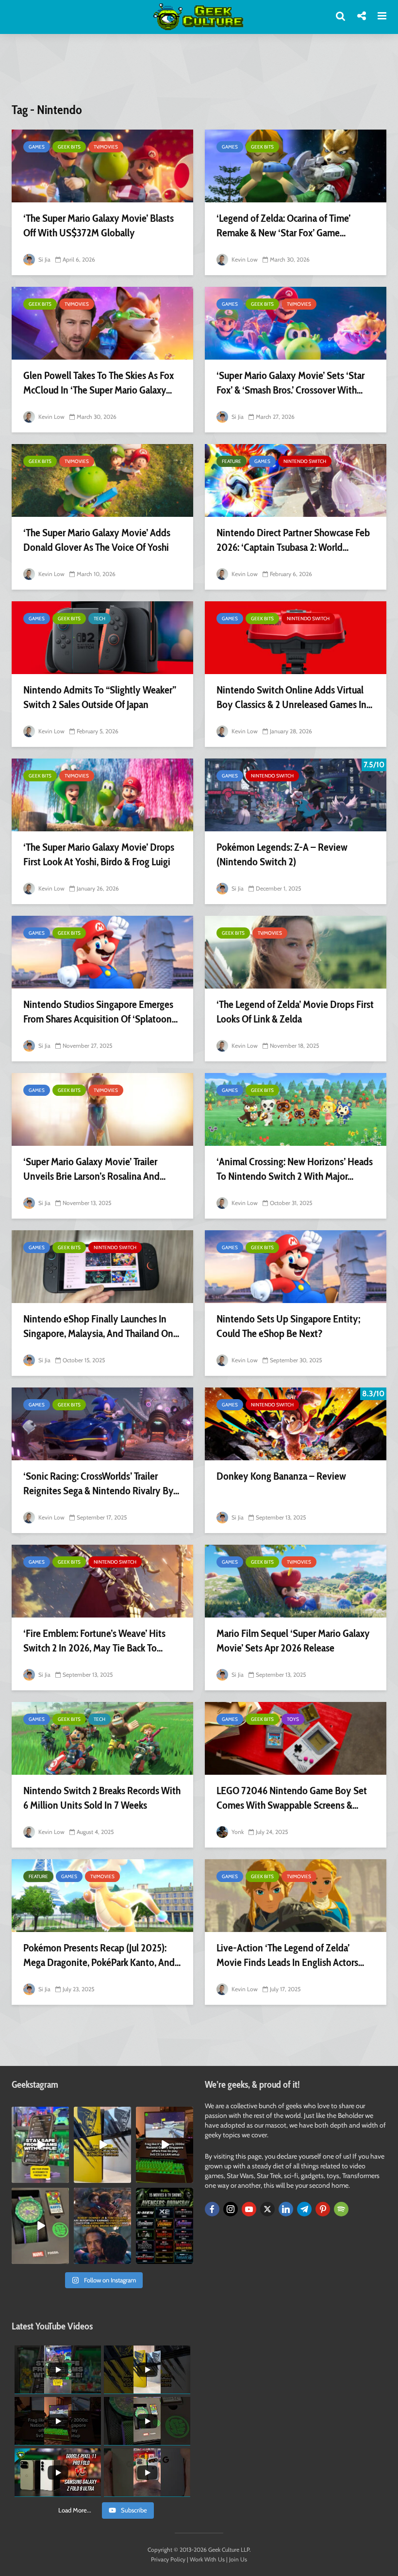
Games (37, 147)
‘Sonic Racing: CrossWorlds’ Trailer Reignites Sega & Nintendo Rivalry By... (101, 1483)
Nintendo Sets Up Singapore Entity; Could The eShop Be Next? (288, 1326)
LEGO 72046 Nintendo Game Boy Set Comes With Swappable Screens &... (292, 1798)
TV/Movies (106, 147)
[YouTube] (249, 2209)
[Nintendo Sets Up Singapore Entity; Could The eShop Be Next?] (296, 1267)
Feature (232, 461)
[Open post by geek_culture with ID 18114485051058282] (40, 2226)
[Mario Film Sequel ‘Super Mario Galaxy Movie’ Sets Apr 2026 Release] (296, 1581)
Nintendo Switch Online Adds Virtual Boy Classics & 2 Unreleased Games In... (294, 697)
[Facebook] (212, 2209)
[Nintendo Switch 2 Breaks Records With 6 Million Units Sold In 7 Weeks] (102, 1738)
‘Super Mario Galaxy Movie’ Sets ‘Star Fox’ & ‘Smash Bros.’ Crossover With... (290, 383)
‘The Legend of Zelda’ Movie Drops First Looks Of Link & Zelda (295, 1012)
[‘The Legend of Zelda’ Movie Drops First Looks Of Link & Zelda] (296, 952)
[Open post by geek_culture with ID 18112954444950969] (40, 2145)
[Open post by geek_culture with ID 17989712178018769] (102, 2226)
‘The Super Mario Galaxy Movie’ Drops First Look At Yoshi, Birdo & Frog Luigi (99, 854)
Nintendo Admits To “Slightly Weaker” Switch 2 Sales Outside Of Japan (100, 697)
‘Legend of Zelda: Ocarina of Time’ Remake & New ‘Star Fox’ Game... (283, 225)
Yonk (237, 1832)
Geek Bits (69, 147)
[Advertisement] (199, 74)
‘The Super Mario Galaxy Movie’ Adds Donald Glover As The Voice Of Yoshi (97, 540)
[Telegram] (304, 2209)
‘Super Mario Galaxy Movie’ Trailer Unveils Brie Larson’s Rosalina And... (94, 1169)
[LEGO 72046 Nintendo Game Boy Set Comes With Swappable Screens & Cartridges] (296, 1738)
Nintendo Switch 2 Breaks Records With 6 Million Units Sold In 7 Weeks (102, 1798)
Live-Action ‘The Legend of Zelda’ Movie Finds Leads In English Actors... (290, 1955)
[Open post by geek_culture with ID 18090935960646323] (165, 2145)
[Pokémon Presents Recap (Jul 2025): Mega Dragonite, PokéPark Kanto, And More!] (102, 1896)
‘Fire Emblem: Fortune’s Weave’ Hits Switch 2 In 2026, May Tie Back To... (94, 1641)
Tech (99, 619)
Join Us (238, 2559)
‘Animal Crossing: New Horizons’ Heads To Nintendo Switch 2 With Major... (295, 1169)
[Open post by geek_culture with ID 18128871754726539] (102, 2145)
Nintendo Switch (305, 461)
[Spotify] (341, 2209)
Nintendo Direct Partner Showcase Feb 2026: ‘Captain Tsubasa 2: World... (293, 540)
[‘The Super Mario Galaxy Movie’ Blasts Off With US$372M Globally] (102, 166)
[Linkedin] (286, 2209)
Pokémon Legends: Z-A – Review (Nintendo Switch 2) (282, 854)
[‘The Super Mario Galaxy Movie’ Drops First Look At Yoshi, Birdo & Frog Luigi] (102, 795)
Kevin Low (244, 259)
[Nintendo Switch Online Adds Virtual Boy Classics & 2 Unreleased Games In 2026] (296, 638)
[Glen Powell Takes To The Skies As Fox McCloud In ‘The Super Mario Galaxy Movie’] (102, 323)
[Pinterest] (323, 2209)
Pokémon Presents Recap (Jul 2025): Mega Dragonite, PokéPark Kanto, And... (102, 1955)
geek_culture (40, 2114)
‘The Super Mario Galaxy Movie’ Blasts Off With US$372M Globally (99, 225)
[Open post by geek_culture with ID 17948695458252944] (165, 2226)
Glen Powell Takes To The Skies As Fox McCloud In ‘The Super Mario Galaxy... (99, 383)
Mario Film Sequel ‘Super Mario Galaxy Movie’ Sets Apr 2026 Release (293, 1641)
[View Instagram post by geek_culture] (63, 2177)
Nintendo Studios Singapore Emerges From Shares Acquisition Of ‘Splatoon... (100, 1012)
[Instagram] (231, 2209)
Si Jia (44, 259)
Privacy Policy (168, 2559)
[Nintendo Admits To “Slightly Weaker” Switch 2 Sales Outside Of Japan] (102, 638)
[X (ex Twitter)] (267, 2209)
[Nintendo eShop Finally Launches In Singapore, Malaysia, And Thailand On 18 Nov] (102, 1267)
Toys (293, 1719)
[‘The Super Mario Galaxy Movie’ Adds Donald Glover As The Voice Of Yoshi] (102, 480)
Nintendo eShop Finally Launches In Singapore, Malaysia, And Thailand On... (101, 1326)
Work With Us (207, 2559)
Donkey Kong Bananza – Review (281, 1476)
